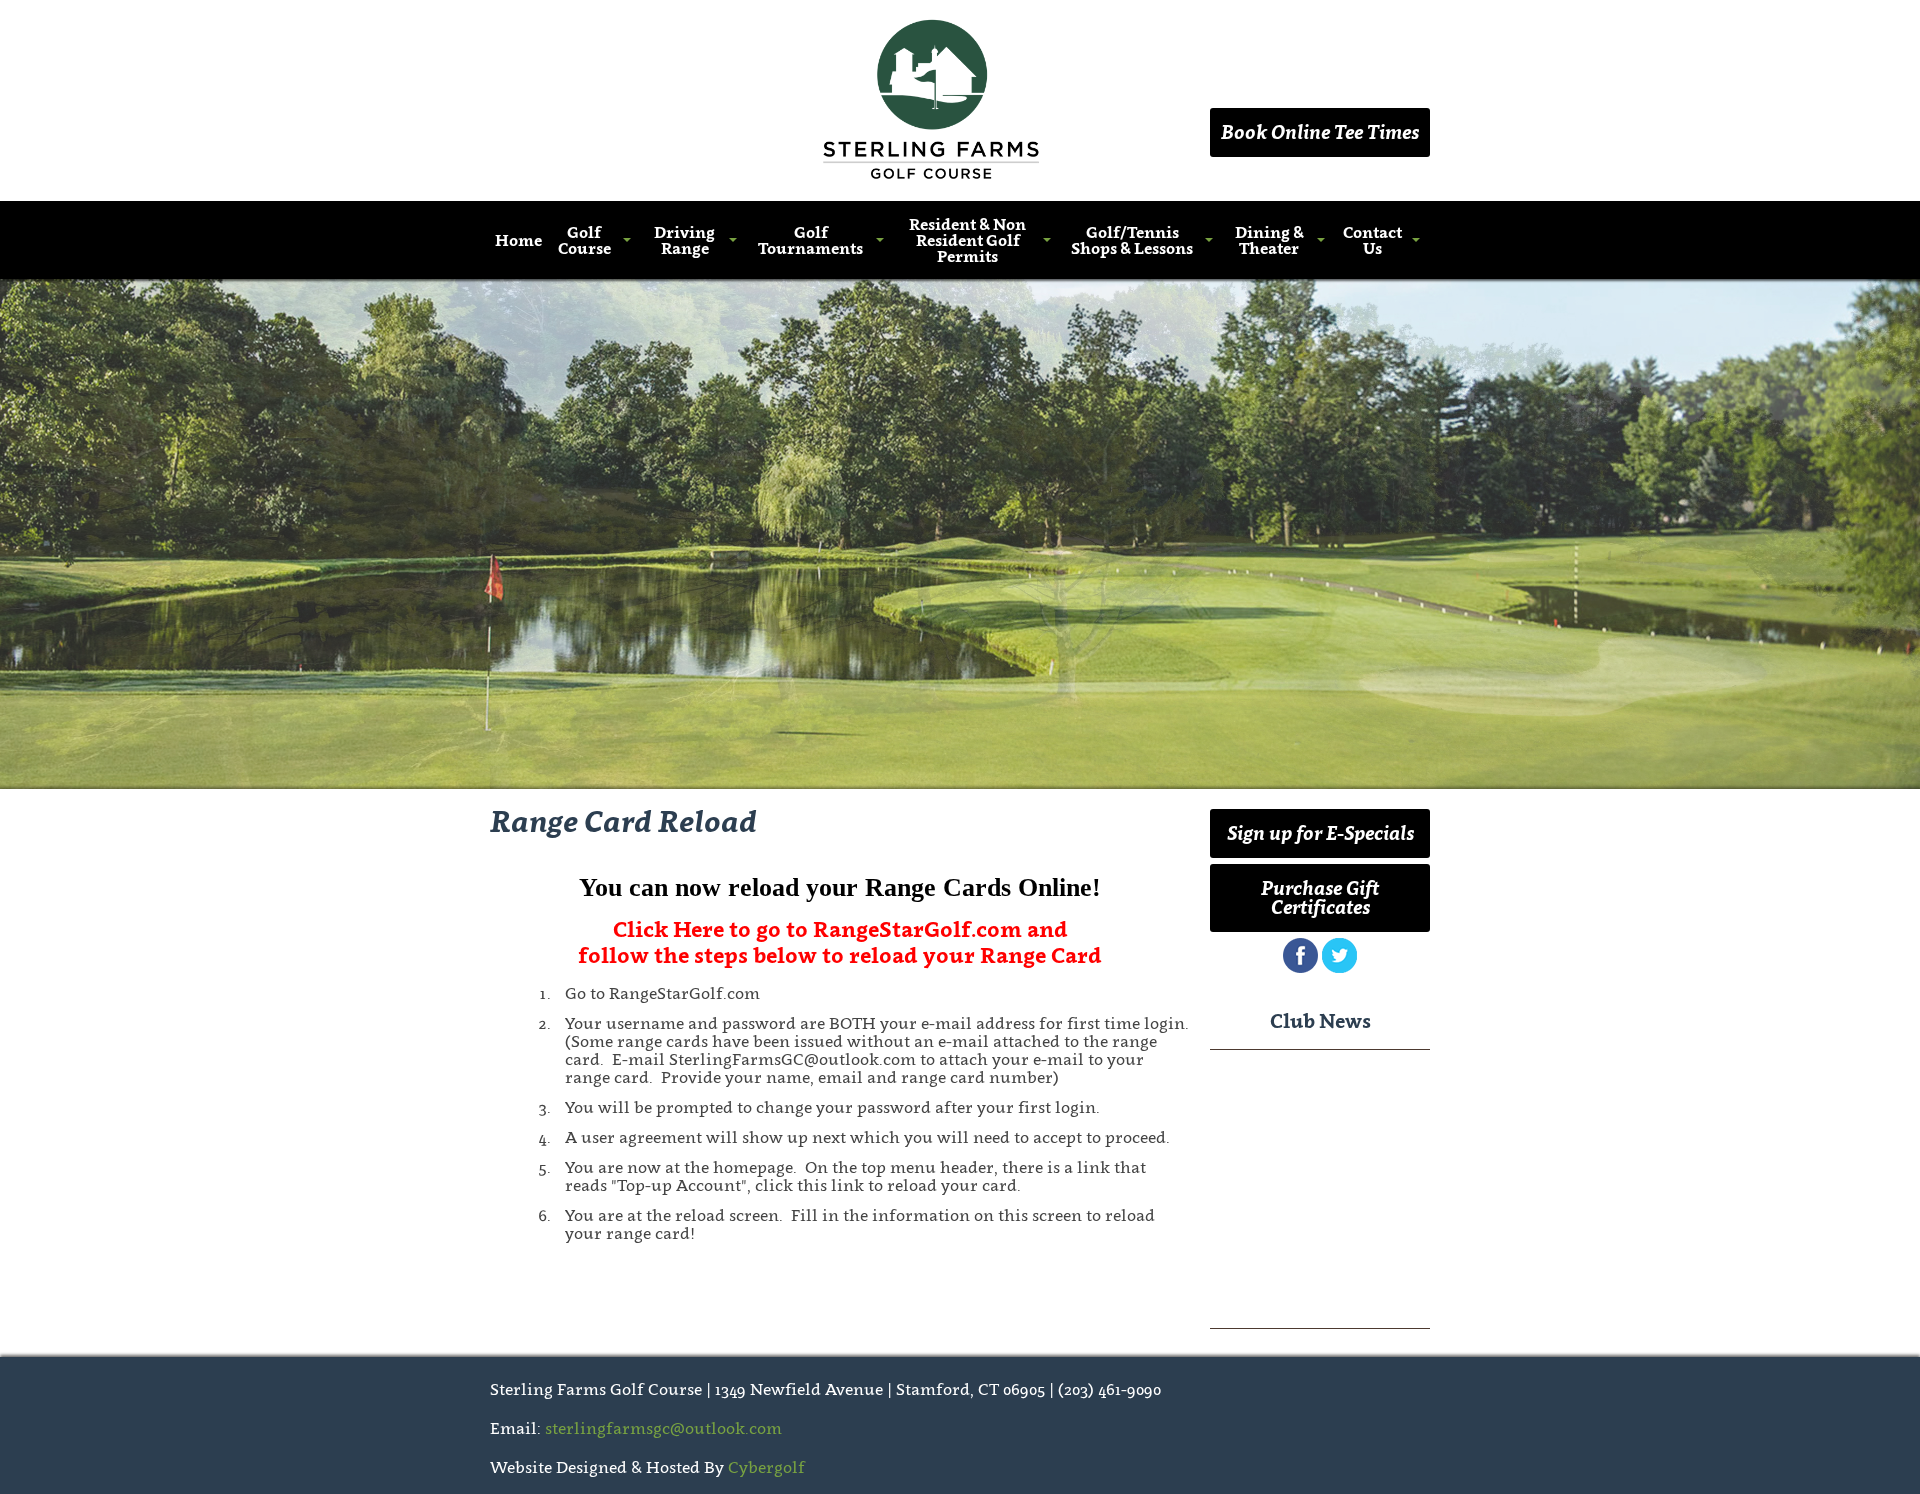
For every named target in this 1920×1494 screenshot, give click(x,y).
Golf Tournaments (810, 240)
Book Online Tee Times (1320, 132)
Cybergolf (766, 1467)
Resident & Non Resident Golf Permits (967, 240)
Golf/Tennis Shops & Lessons (1132, 240)
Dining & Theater (1269, 240)
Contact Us (1372, 240)
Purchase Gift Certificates (1320, 897)
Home (518, 240)
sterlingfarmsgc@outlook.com (663, 1428)
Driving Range (684, 240)
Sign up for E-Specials (1320, 833)
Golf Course (584, 240)
